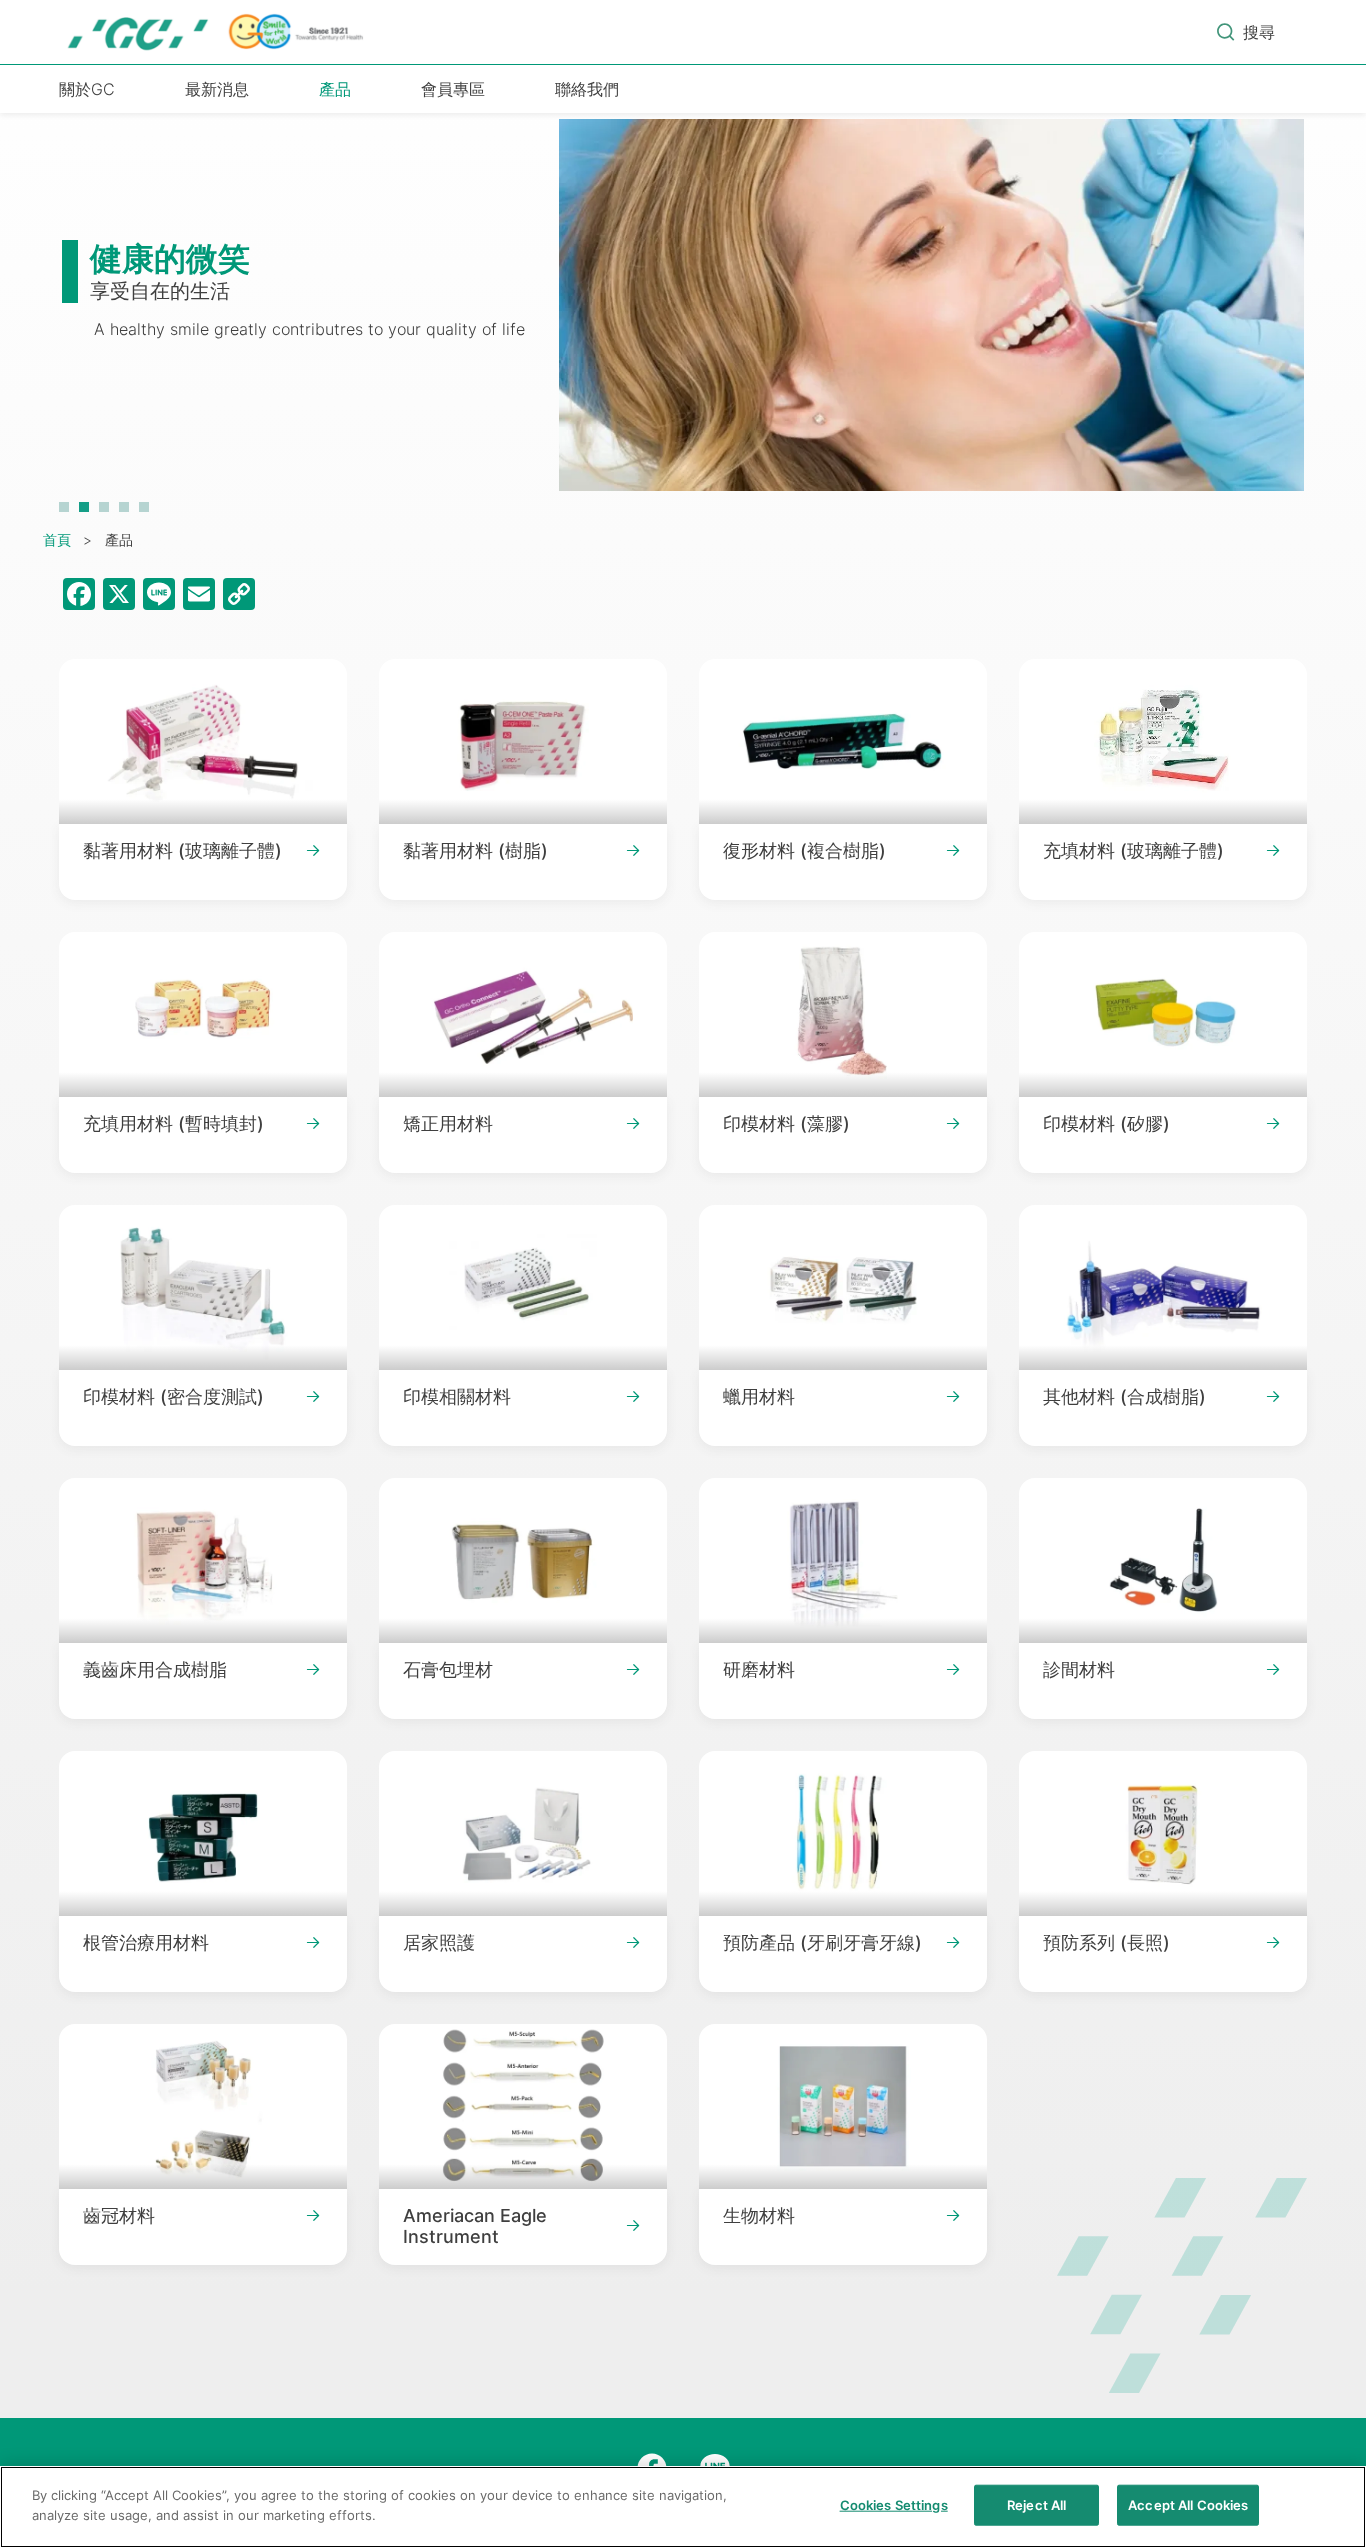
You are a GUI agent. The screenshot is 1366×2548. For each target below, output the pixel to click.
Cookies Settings (894, 2505)
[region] (683, 2507)
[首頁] (217, 32)
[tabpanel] (683, 315)
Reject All (1036, 2505)
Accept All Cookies (1188, 2505)
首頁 (57, 539)
